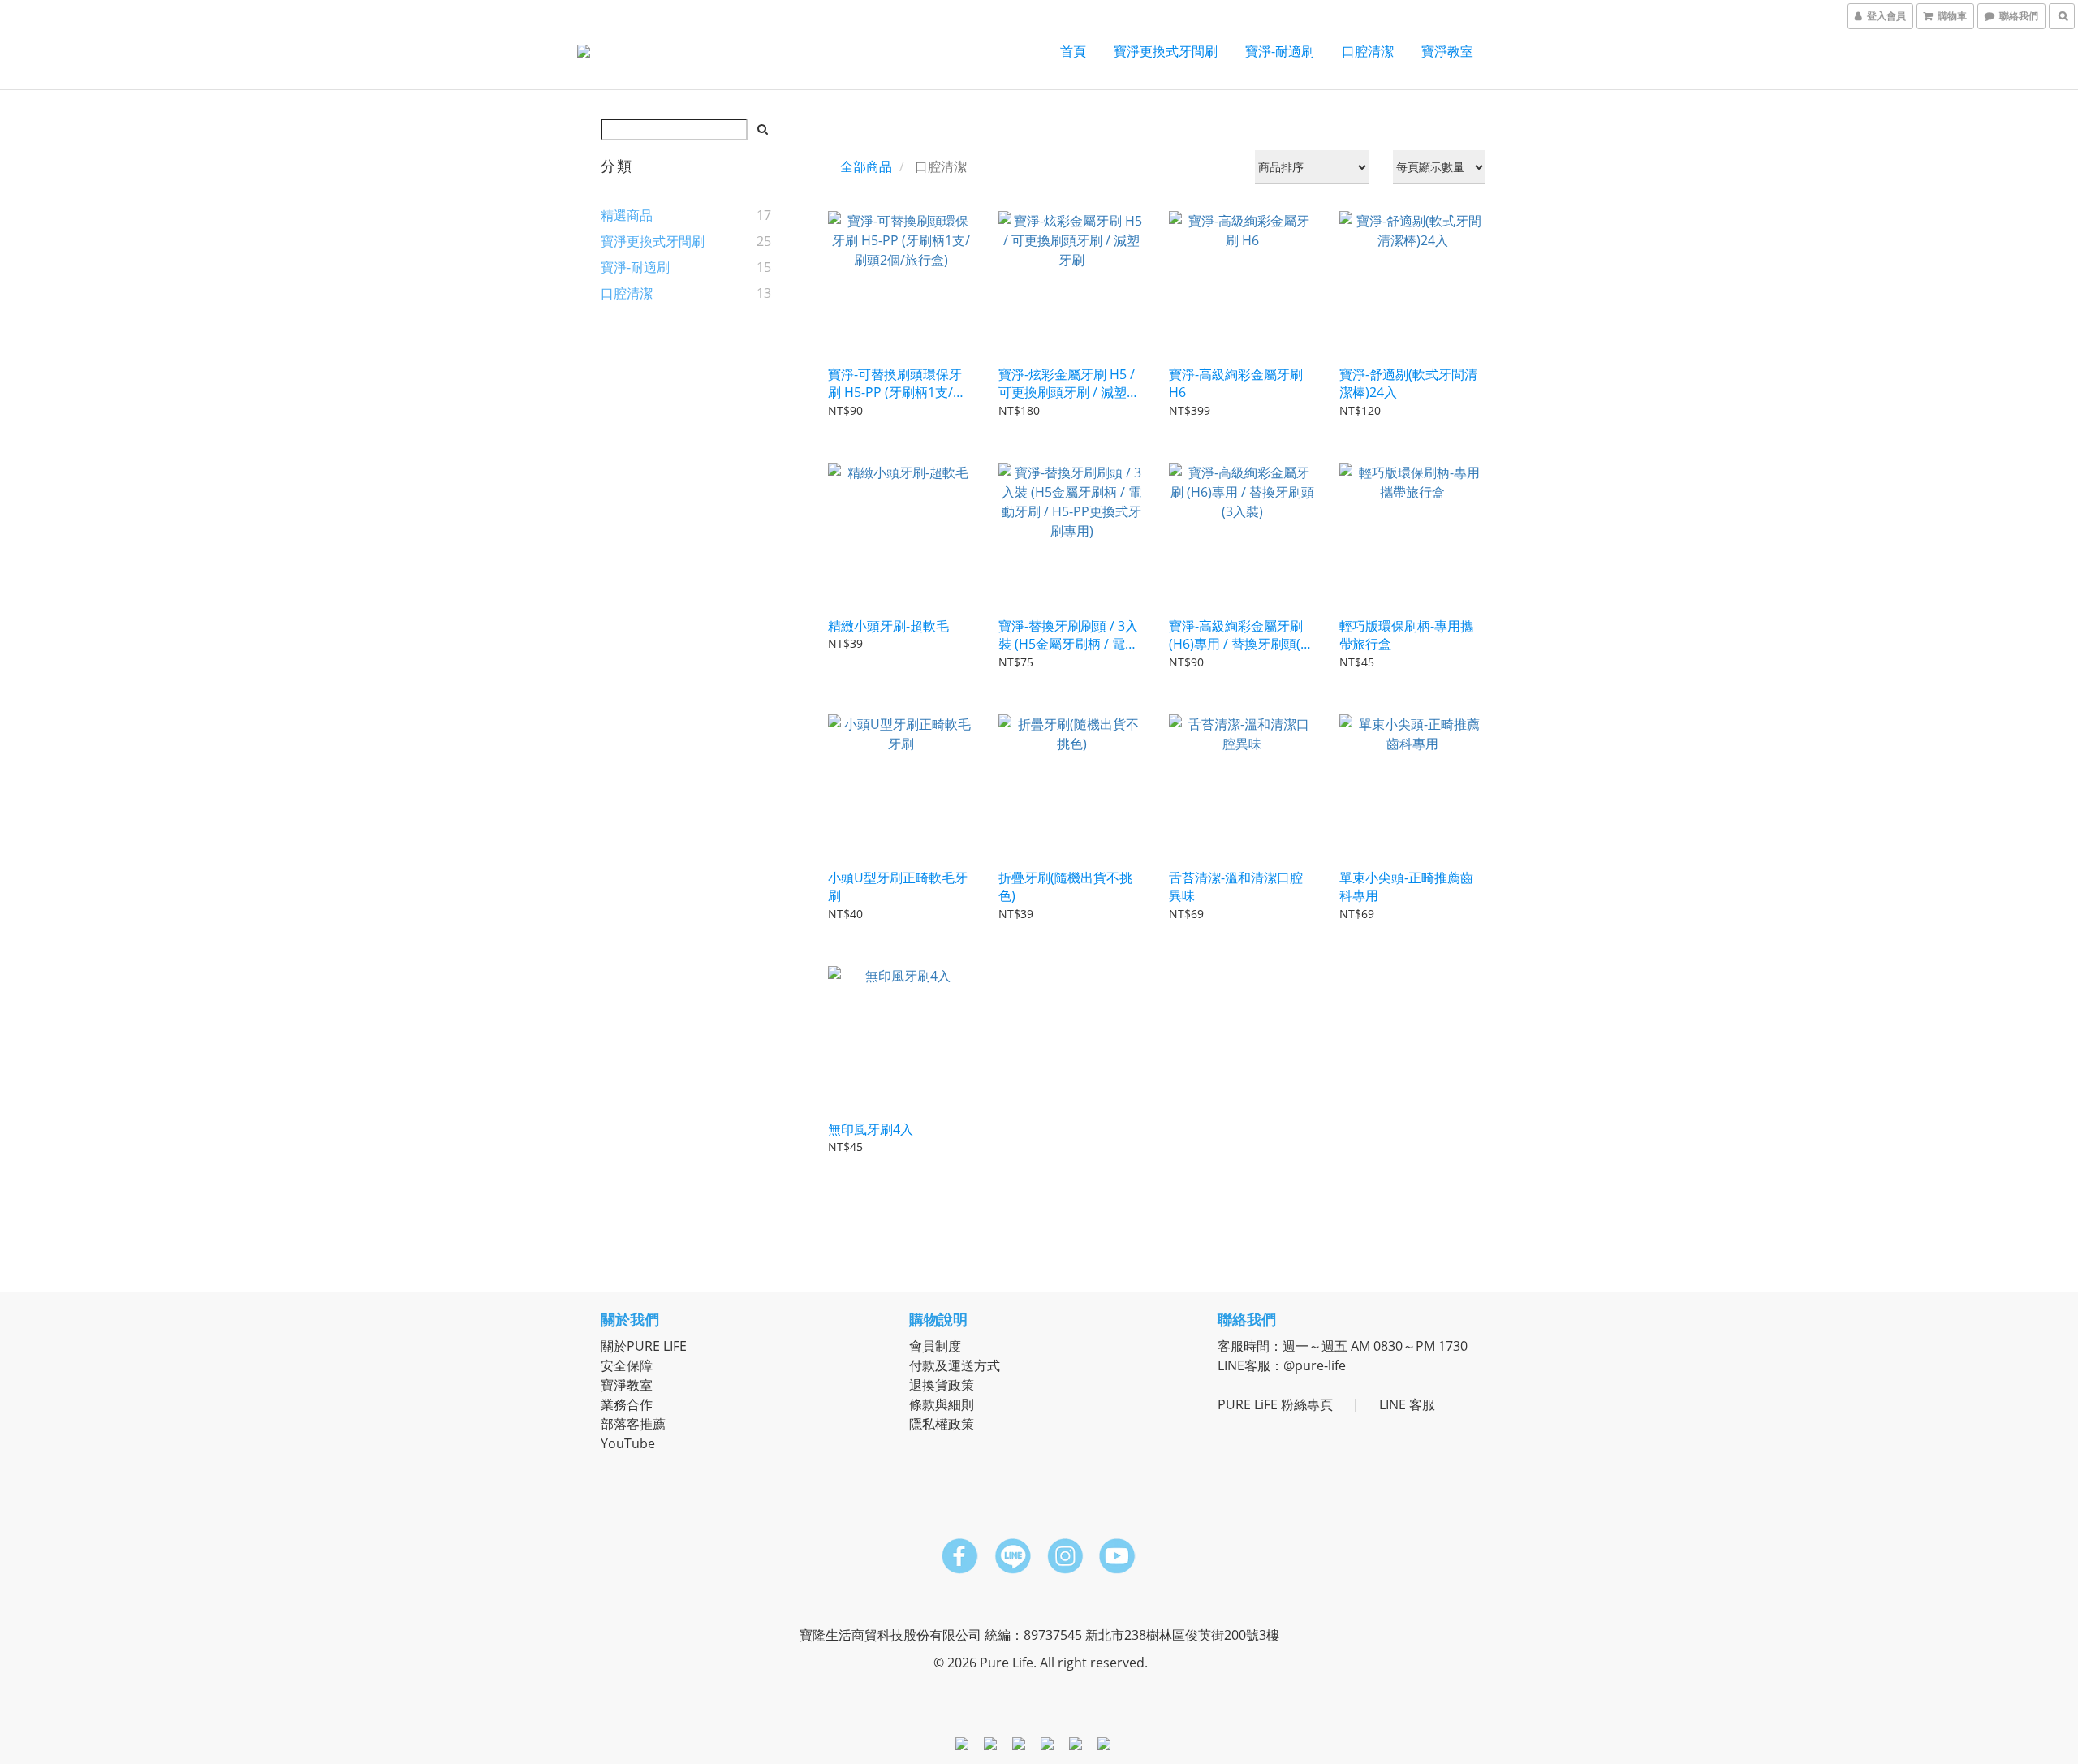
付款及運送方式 (955, 1365)
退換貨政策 (942, 1385)
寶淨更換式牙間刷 (1166, 51)
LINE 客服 (1407, 1404)
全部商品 (866, 166)
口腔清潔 (1368, 51)
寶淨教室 (1447, 51)
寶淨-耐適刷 (1280, 51)
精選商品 (627, 215)
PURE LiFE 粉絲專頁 (1275, 1404)
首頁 (1073, 51)
